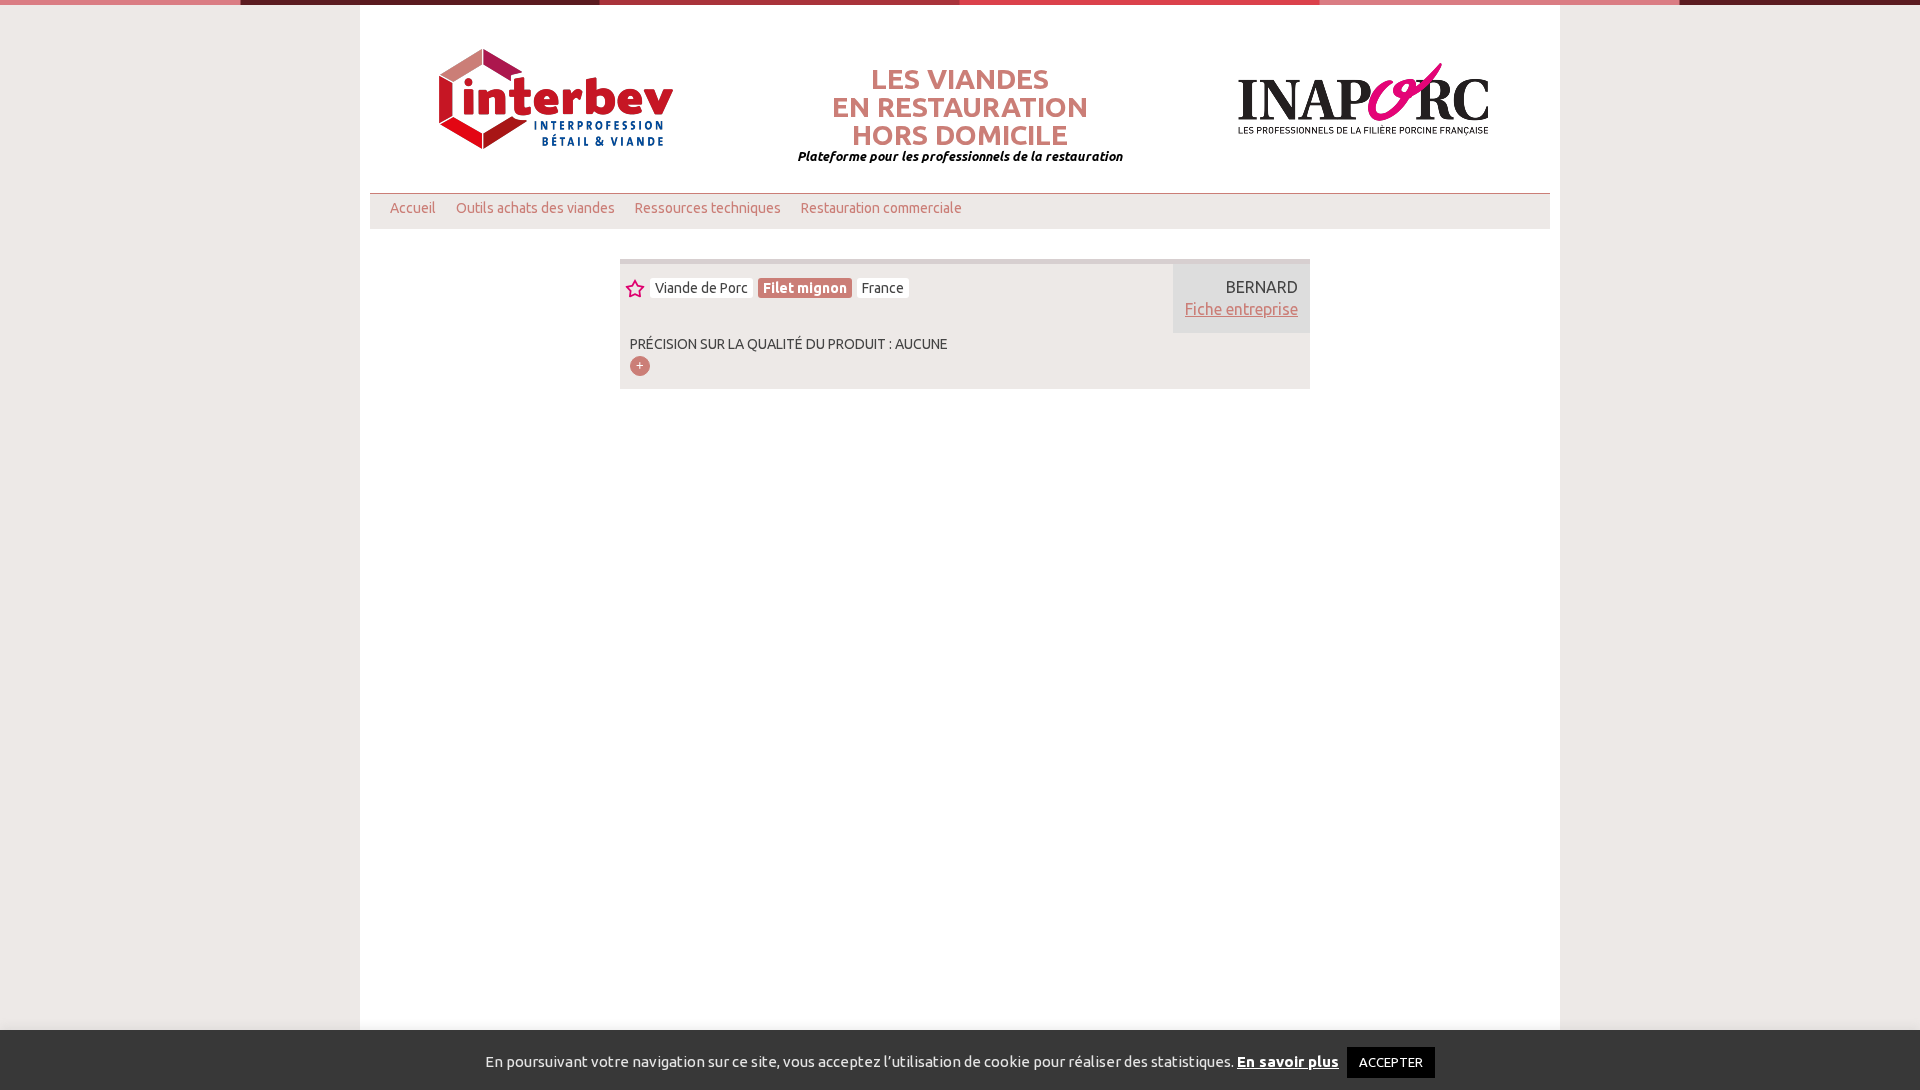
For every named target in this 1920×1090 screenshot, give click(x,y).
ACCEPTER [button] (1391, 1062)
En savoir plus (1288, 1061)
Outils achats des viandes (535, 208)
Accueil (413, 208)
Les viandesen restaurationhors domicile (960, 107)
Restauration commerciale (881, 208)
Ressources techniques (708, 208)
